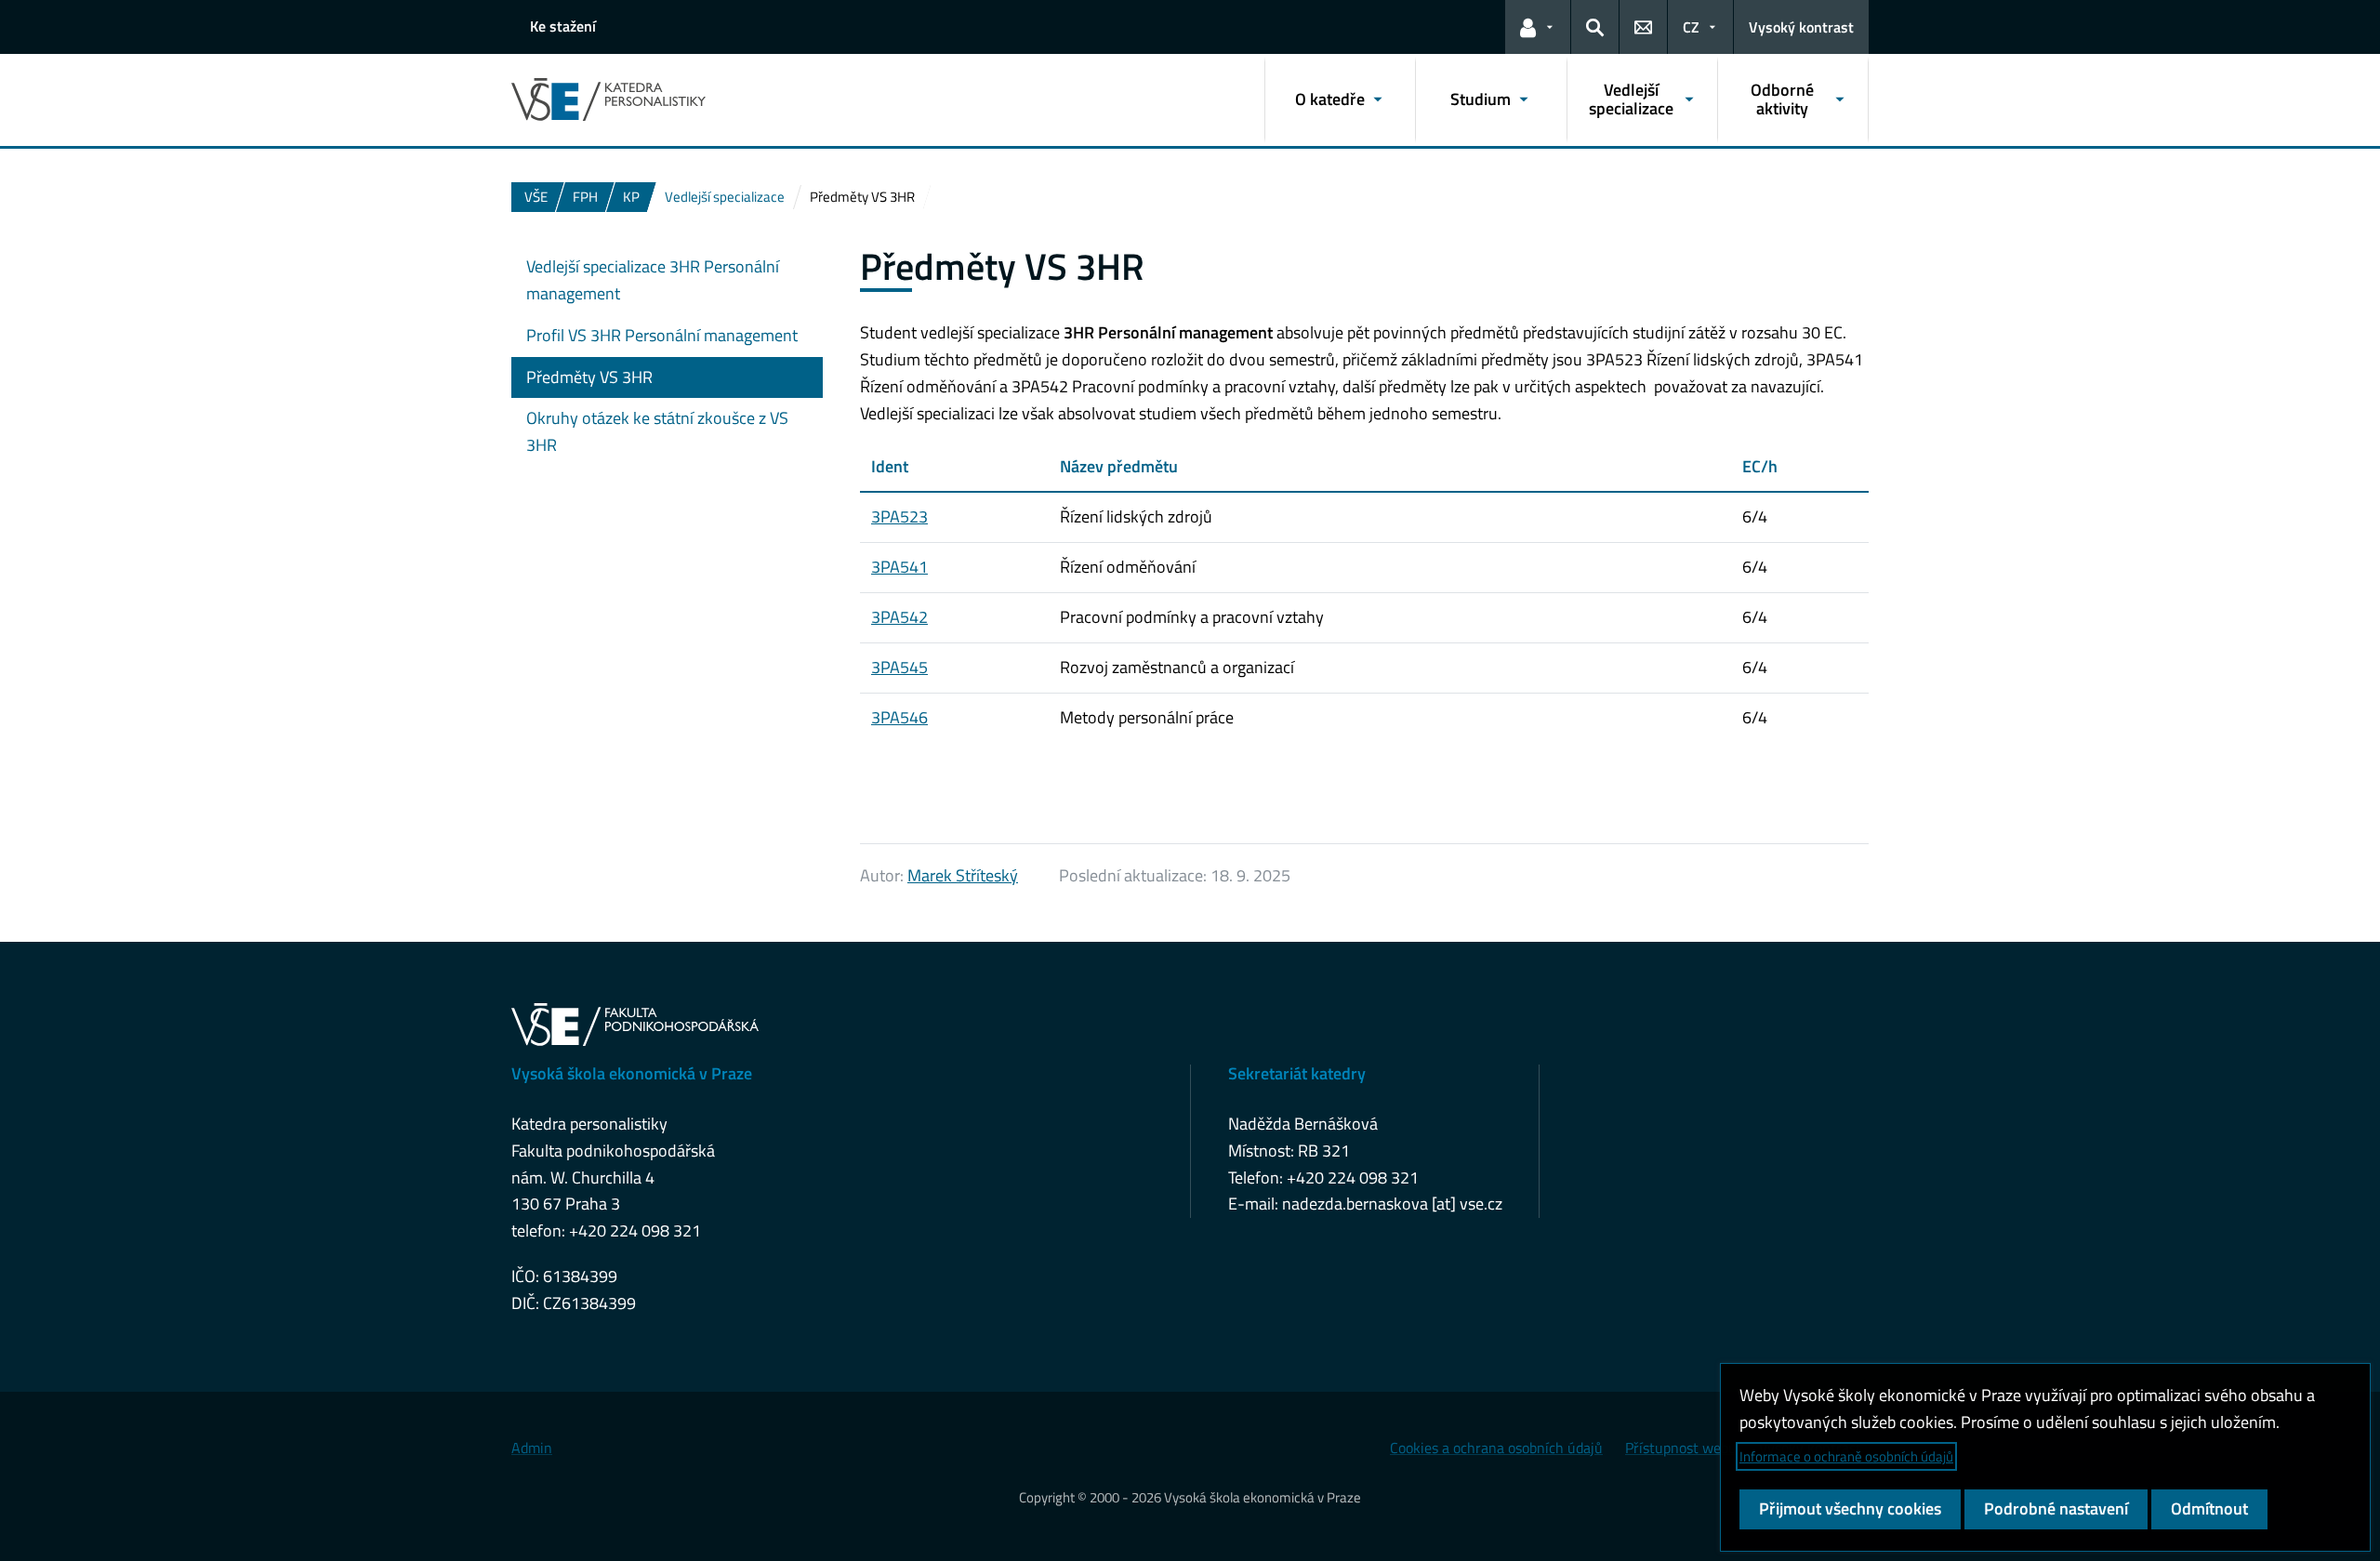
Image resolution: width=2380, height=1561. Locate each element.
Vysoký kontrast (1801, 27)
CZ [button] (1691, 27)
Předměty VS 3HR (589, 377)
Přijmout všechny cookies (1850, 1508)
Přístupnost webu (1681, 1448)
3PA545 (899, 667)
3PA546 (899, 717)
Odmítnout (2209, 1508)
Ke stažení (563, 26)
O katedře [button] (1330, 99)
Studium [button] (1481, 99)
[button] (1538, 27)
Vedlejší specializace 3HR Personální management (653, 280)
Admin (532, 1448)
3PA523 (899, 516)
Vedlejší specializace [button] (1631, 99)
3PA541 (899, 567)
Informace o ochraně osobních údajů (1846, 1456)
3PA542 (899, 617)
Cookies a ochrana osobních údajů (1496, 1448)
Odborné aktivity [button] (1782, 99)
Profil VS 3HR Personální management (662, 335)
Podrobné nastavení (2056, 1508)
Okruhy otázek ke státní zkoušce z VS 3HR (657, 431)
